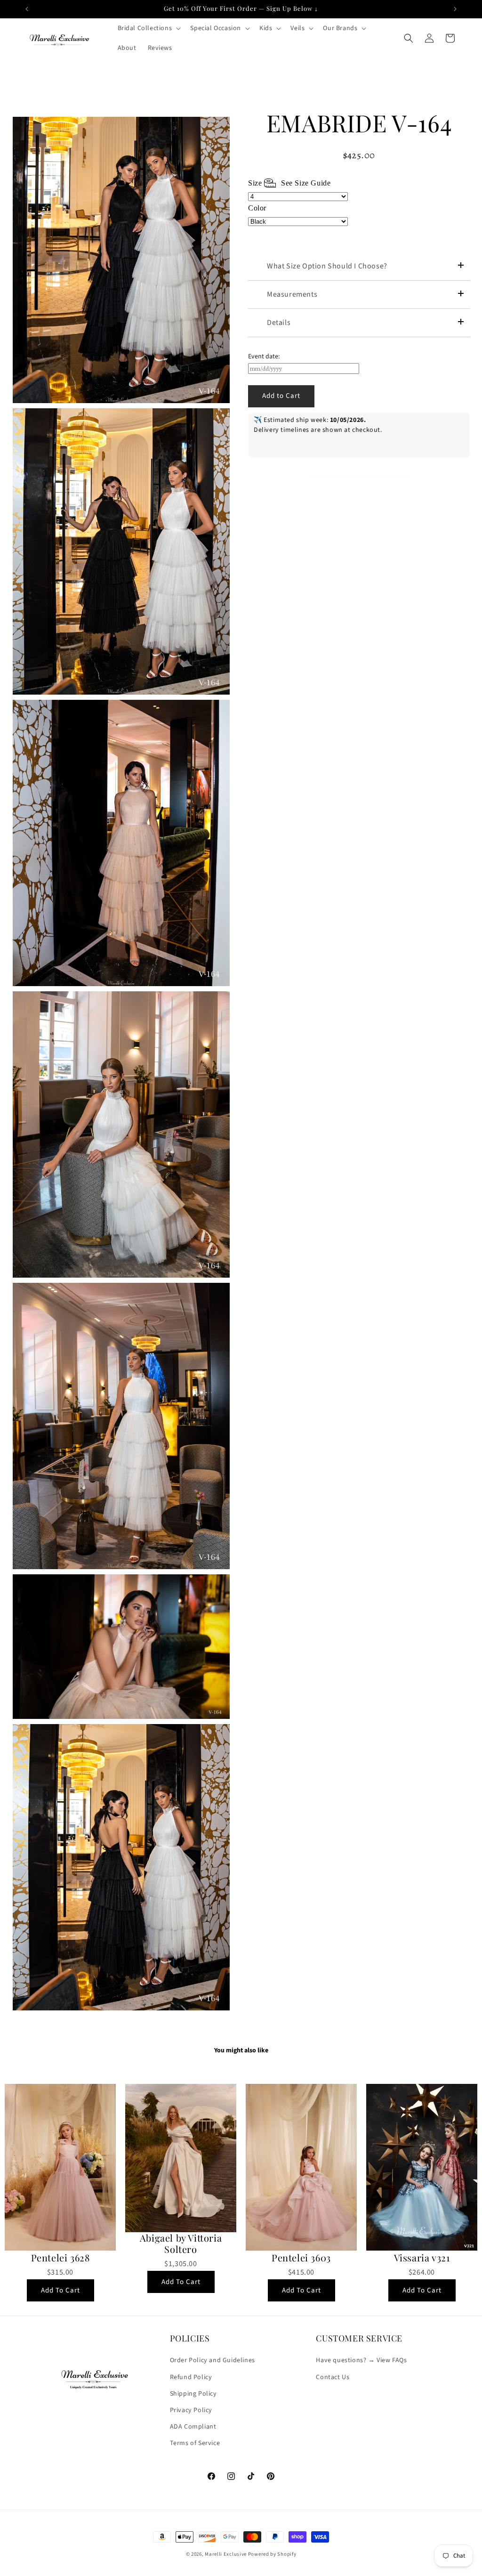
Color (257, 208)
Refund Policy (191, 2377)
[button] (149, 28)
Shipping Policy (193, 2394)
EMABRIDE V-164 (359, 123)
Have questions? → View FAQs (361, 2360)
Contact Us (333, 2377)
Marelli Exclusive (226, 2554)
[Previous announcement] (27, 9)
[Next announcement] (455, 9)
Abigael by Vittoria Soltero (181, 2244)
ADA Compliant (193, 2427)
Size (289, 183)
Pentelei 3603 (301, 2258)
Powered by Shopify (272, 2554)
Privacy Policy (191, 2410)
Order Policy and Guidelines (213, 2360)
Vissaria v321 (422, 2258)
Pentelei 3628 (60, 2258)
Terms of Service (195, 2443)
